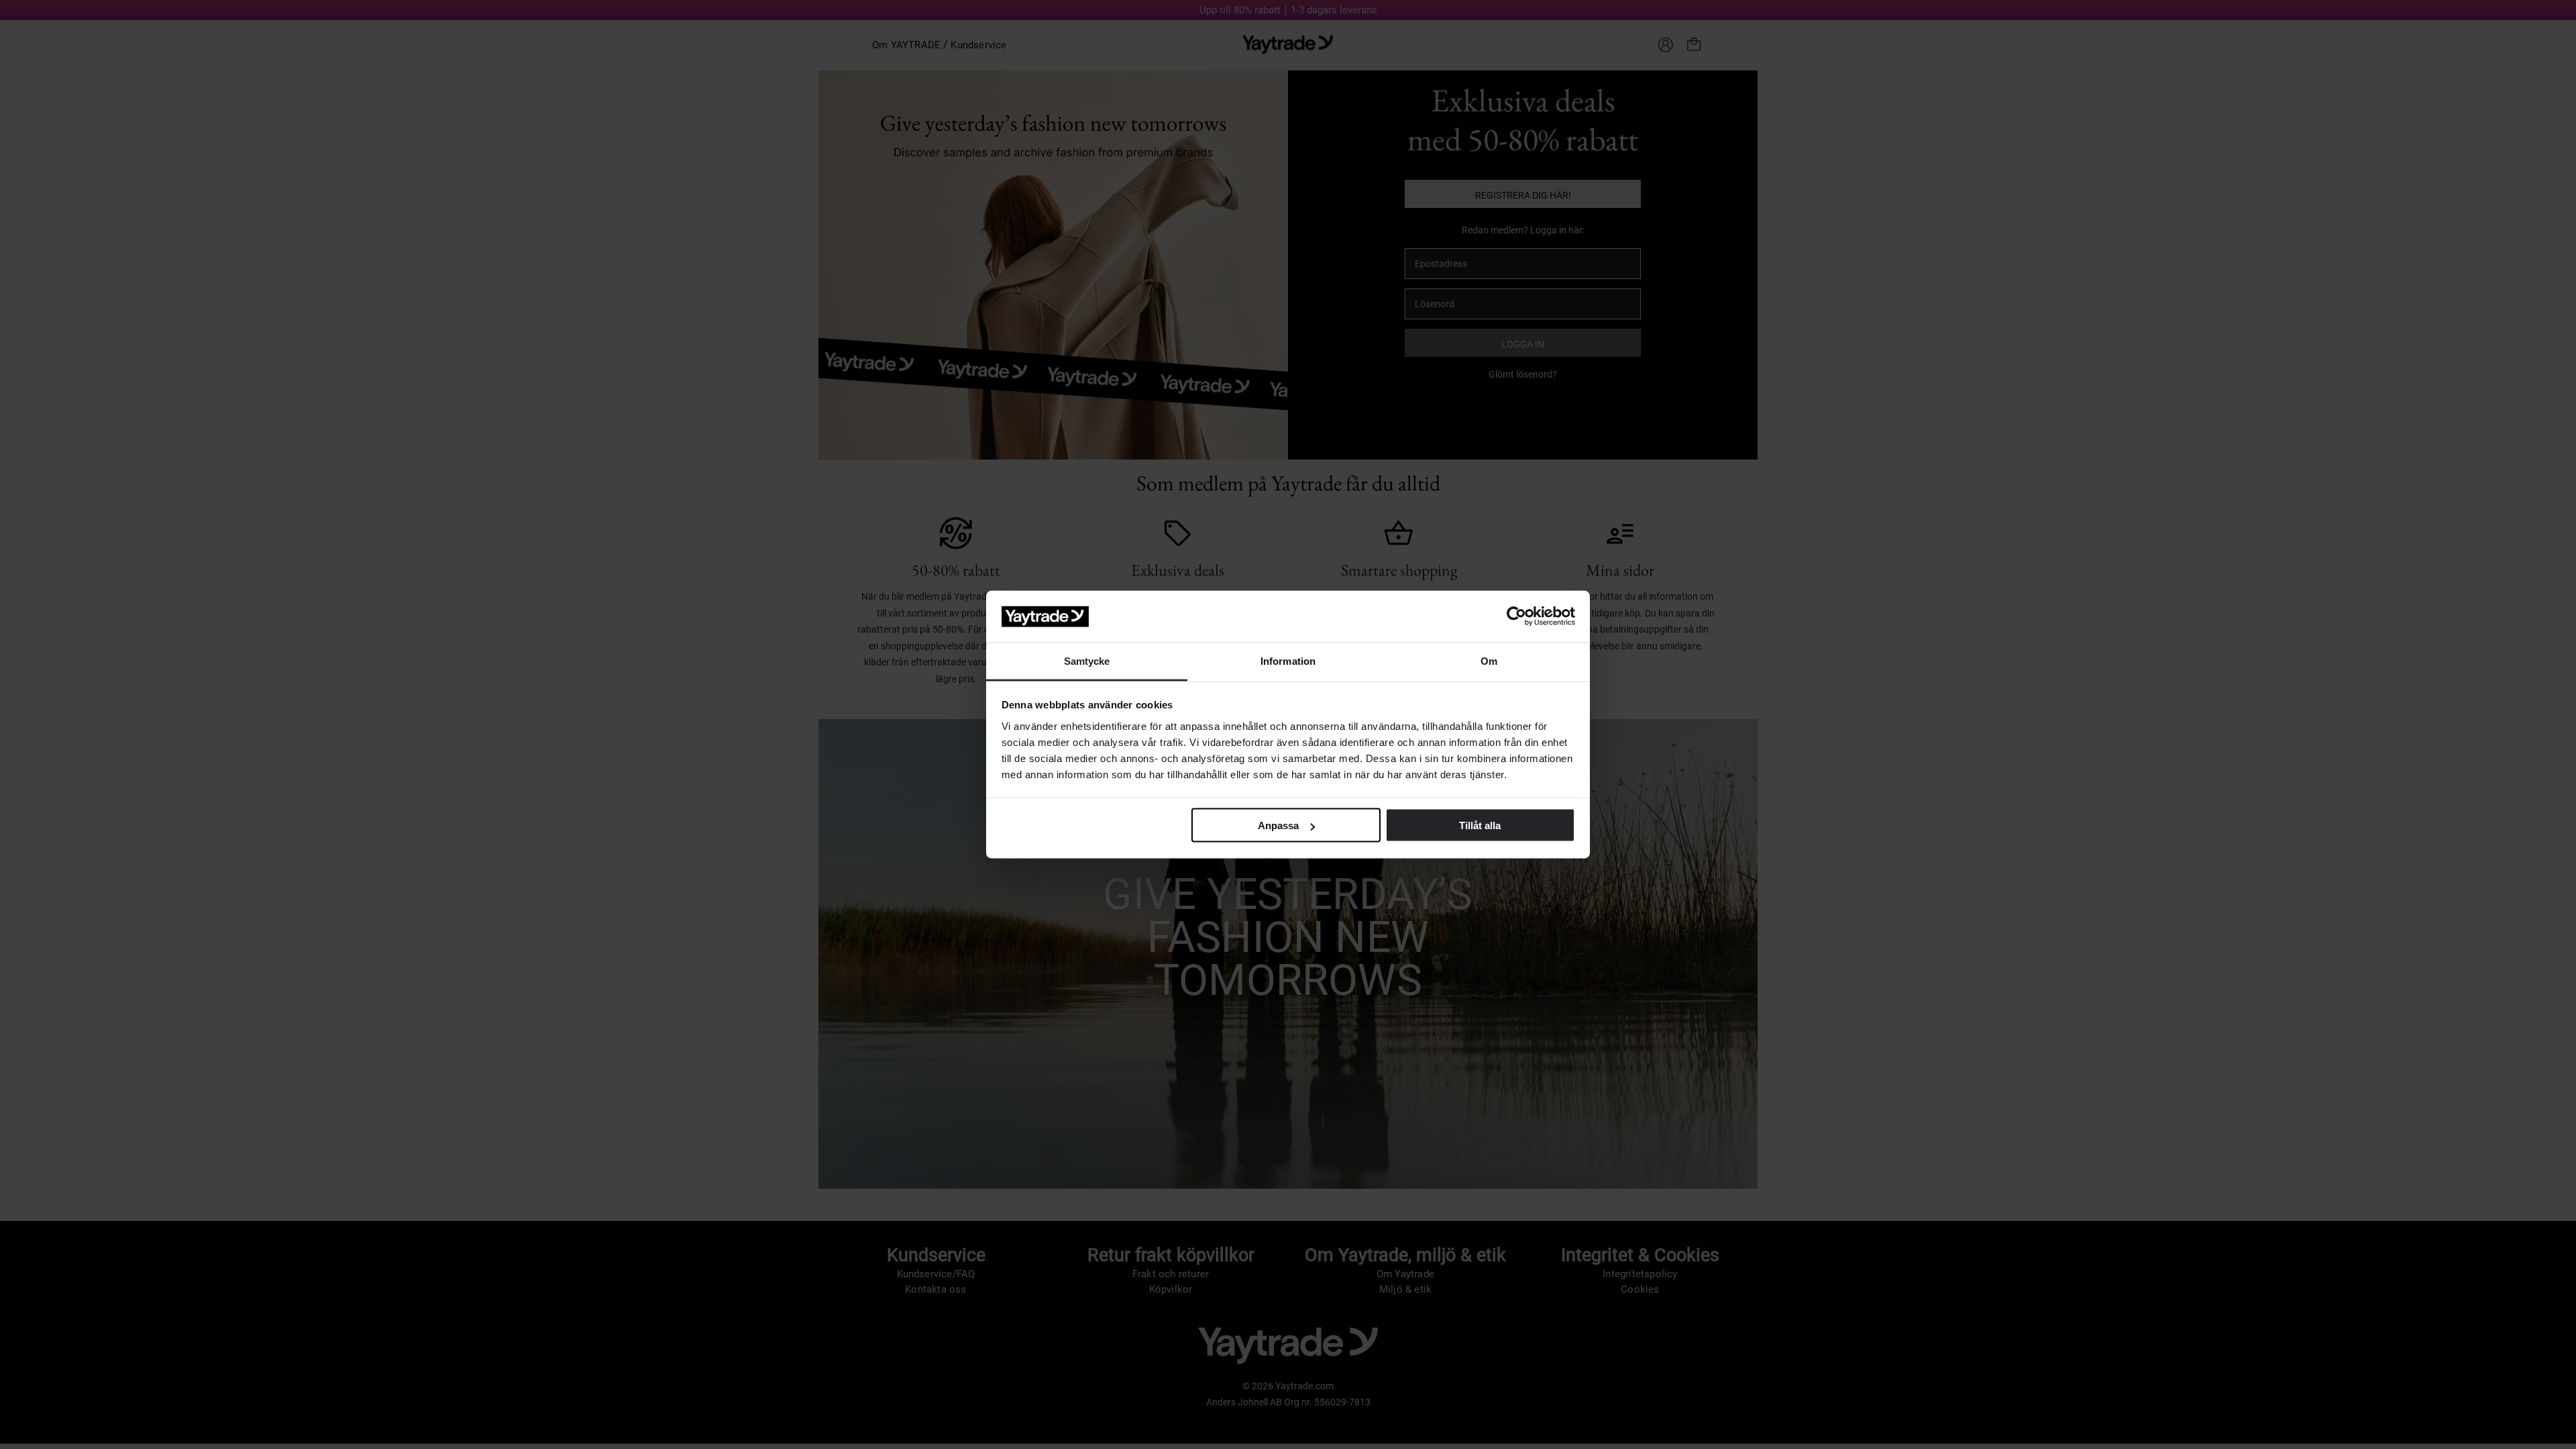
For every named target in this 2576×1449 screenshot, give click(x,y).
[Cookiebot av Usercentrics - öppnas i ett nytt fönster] (1516, 616)
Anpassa (1278, 825)
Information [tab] (1288, 660)
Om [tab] (1489, 660)
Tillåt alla (1480, 825)
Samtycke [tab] (1087, 660)
